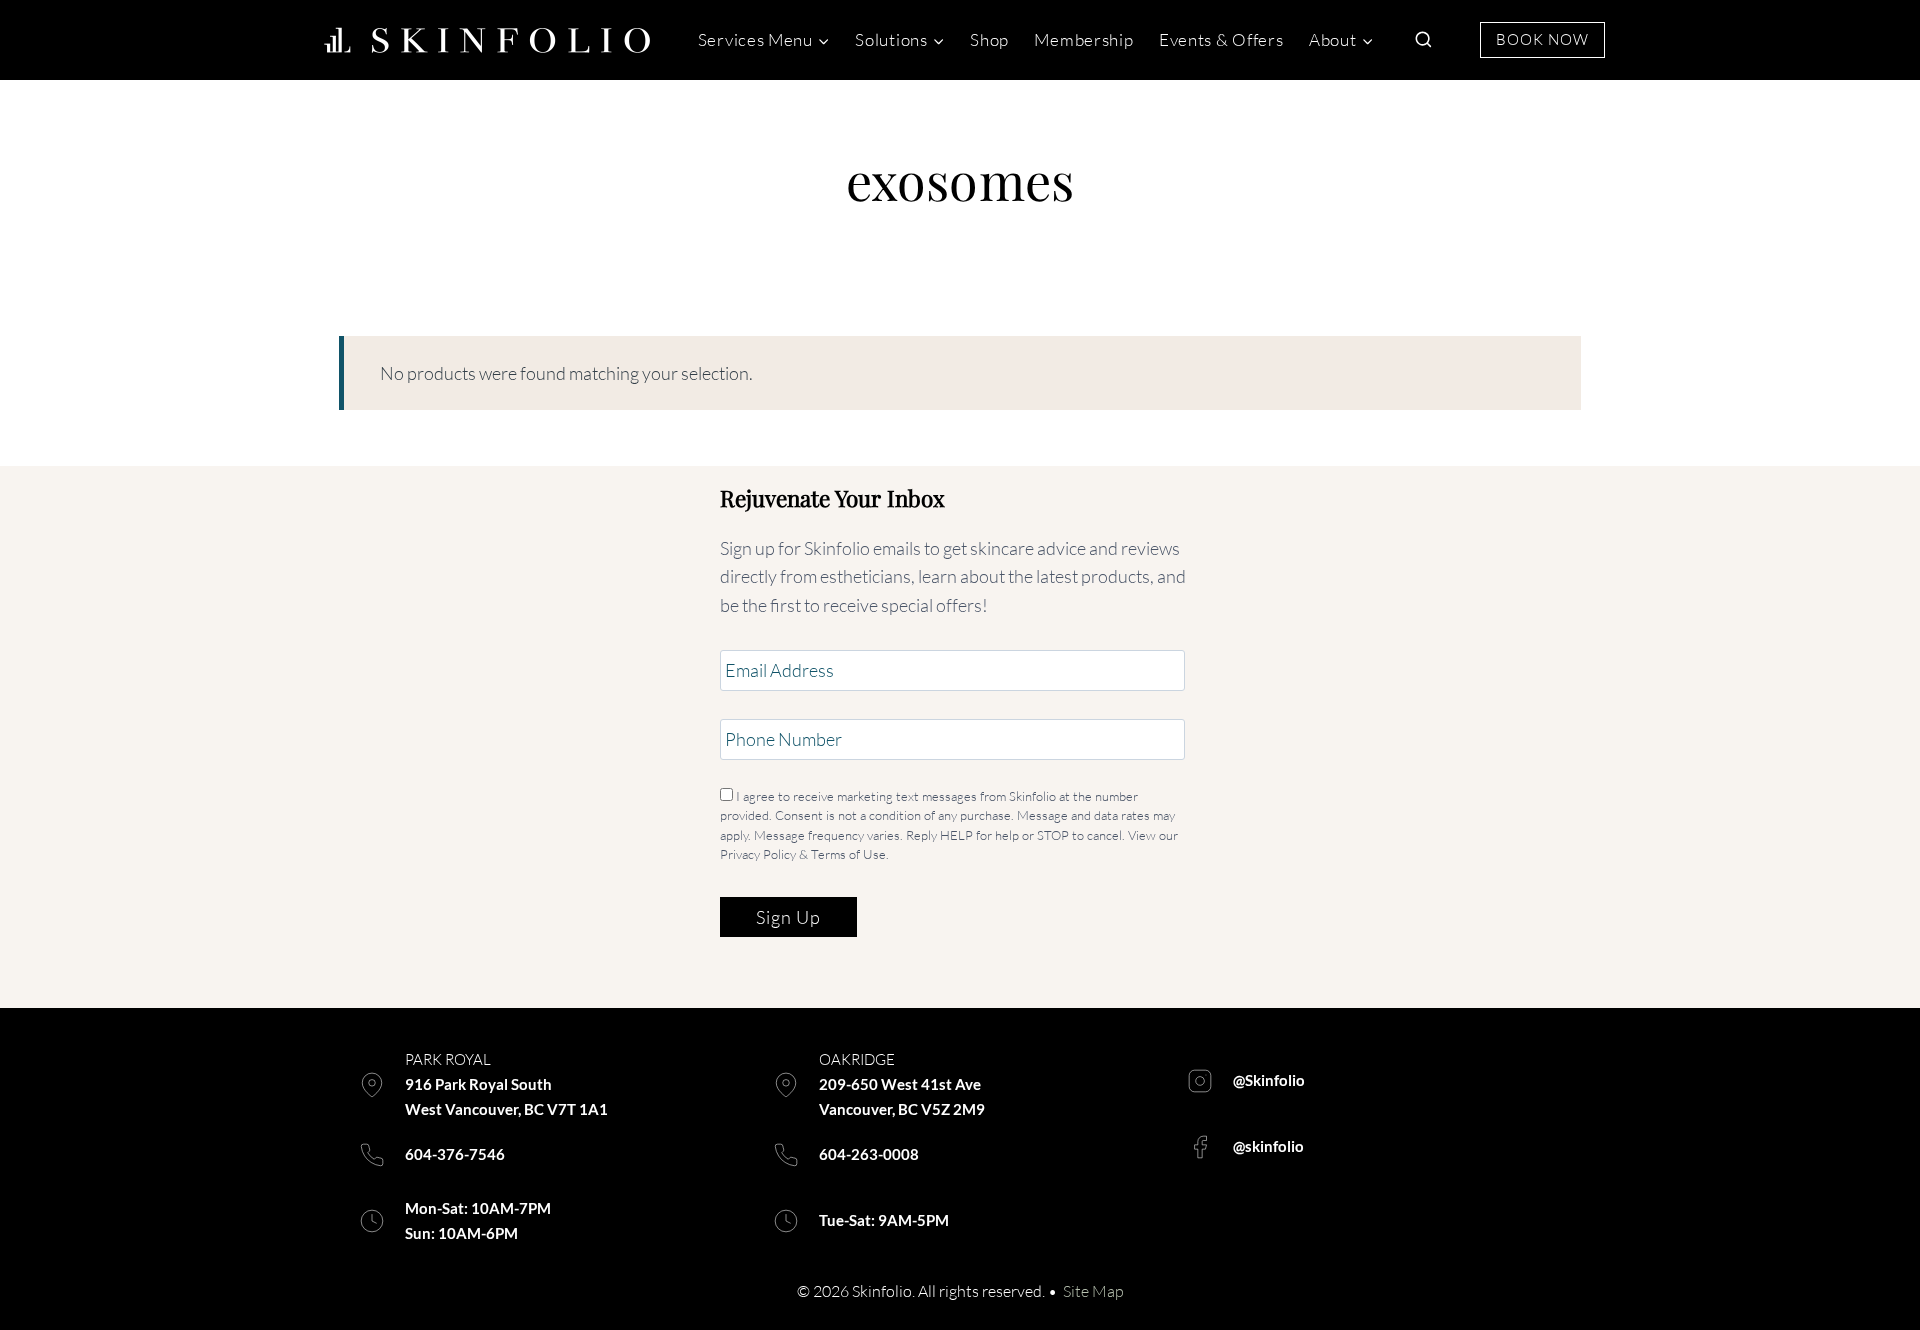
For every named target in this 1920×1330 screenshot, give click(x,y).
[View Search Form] (1423, 40)
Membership (1083, 39)
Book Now (1542, 39)
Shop (989, 39)
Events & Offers (1221, 39)
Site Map (1093, 1291)
